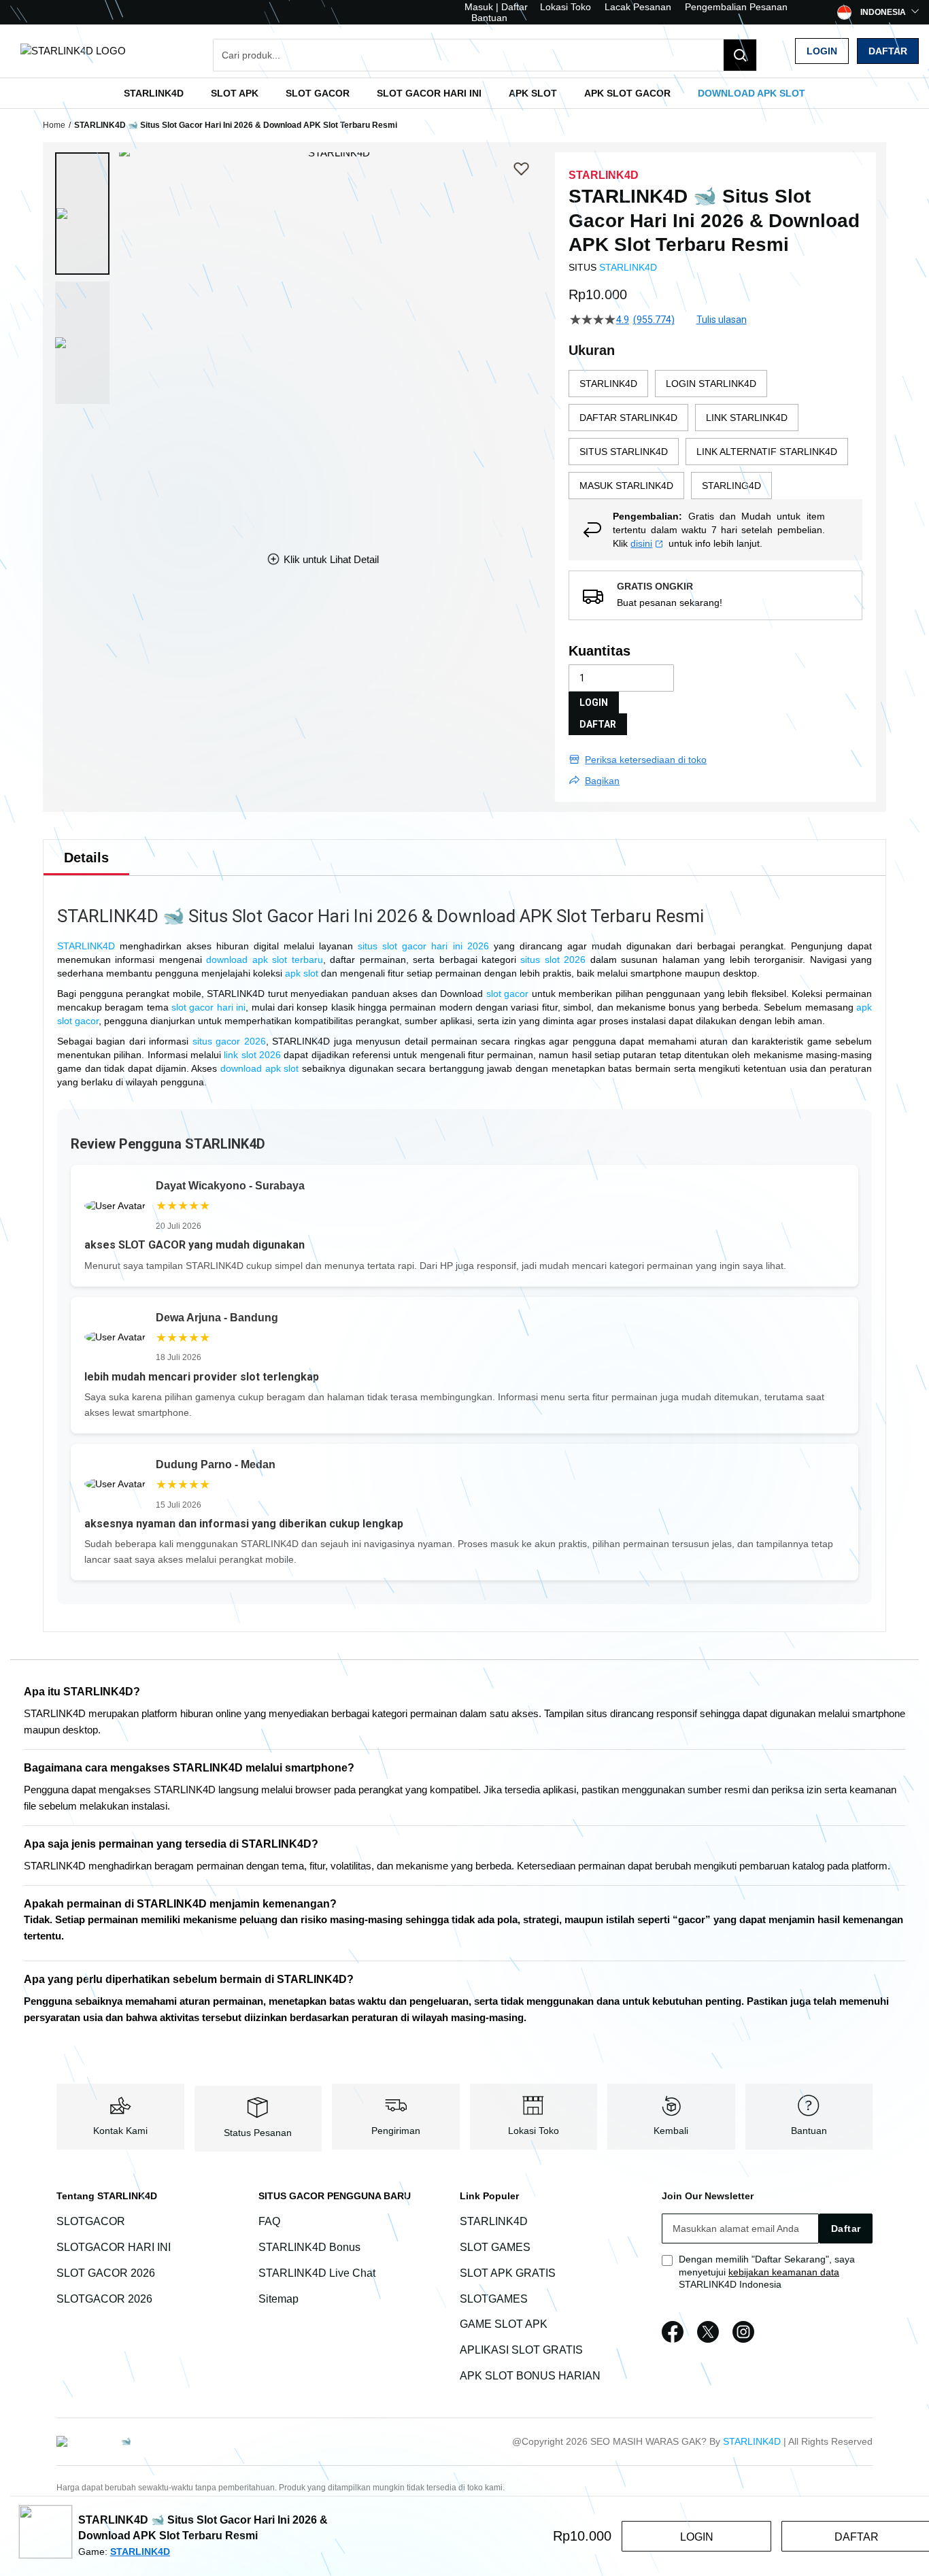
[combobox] (485, 55)
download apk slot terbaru (264, 960)
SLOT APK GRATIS (508, 2273)
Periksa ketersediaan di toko (646, 760)
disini (641, 543)
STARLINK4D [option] (608, 384)
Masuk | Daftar (496, 7)
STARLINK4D (628, 267)
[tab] (86, 858)
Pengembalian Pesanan (736, 7)
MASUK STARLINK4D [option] (626, 486)
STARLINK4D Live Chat (317, 2273)
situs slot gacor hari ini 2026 (423, 946)
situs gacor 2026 (229, 1041)
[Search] (740, 55)
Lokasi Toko (565, 7)
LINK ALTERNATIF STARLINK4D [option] (767, 452)
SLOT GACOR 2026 (106, 2273)
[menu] (464, 93)
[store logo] (73, 51)
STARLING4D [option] (731, 486)
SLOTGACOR (91, 2221)
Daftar (888, 51)
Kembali (671, 2131)
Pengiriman (396, 2131)
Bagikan (602, 781)
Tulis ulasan (722, 320)
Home (54, 125)
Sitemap (278, 2299)
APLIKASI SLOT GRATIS (521, 2350)
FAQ (269, 2221)
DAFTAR (598, 724)
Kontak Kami (120, 2131)
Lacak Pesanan (638, 7)
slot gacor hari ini (208, 1007)
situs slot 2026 (553, 960)
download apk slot (259, 1068)
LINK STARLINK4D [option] (747, 418)
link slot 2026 (252, 1055)
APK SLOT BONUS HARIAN (530, 2376)
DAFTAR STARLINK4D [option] (628, 418)
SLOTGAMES (494, 2299)
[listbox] (715, 435)
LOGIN (594, 702)
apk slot (302, 973)
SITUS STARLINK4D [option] (624, 452)
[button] (82, 214)
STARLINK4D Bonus (309, 2247)
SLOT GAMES (495, 2247)
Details (86, 858)
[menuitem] (154, 93)
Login (822, 51)
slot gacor (508, 994)
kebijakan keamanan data (784, 2272)
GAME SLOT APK (504, 2325)
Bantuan (489, 18)
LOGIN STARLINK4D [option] (711, 384)
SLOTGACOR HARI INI (114, 2247)
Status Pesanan (258, 2133)
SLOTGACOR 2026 (104, 2299)
